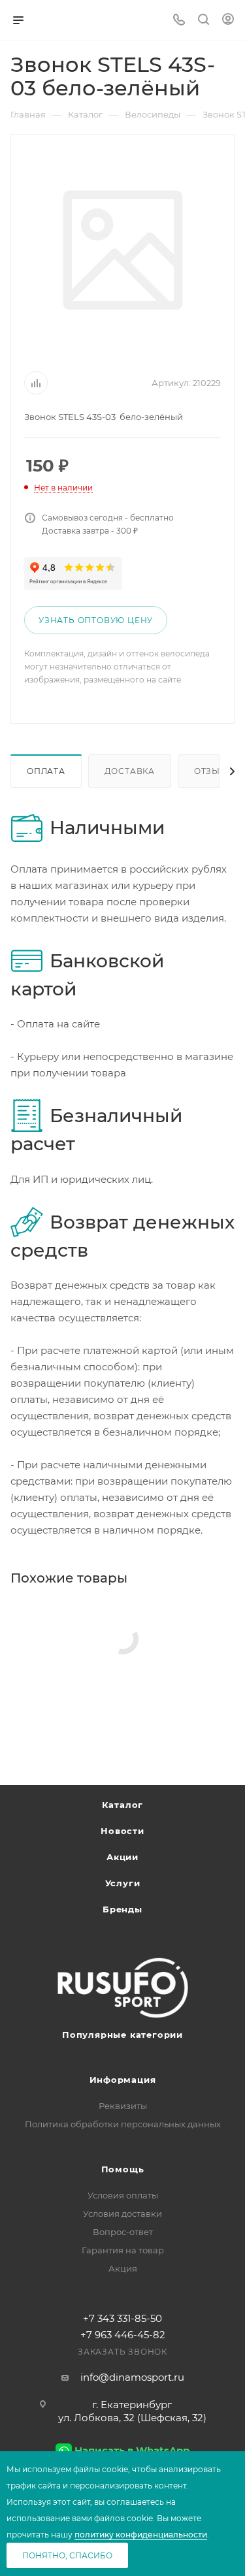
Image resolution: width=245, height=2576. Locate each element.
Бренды (122, 1909)
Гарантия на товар (123, 2250)
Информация (123, 2080)
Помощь (123, 2169)
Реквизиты (123, 2106)
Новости (122, 1831)
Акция (123, 2268)
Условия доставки (122, 2214)
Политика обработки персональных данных (123, 2124)
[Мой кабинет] (228, 21)
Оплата (46, 771)
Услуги (123, 1883)
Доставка (130, 771)
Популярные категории (122, 2035)
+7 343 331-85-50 (122, 2318)
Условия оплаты (123, 2195)
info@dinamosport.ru (132, 2377)
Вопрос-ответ (123, 2232)
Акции (122, 1857)
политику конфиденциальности (141, 2535)
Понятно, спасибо (67, 2555)
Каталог (123, 1805)
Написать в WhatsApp (132, 2450)
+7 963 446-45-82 (123, 2335)
